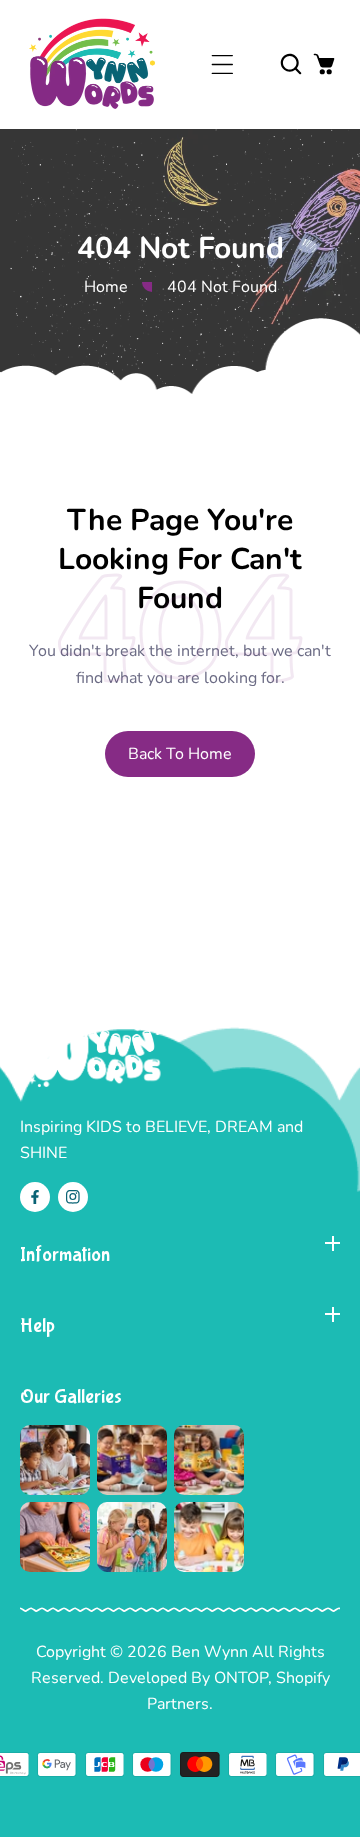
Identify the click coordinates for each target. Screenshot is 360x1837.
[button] (222, 64)
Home (106, 287)
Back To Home (180, 754)
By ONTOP (229, 1678)
